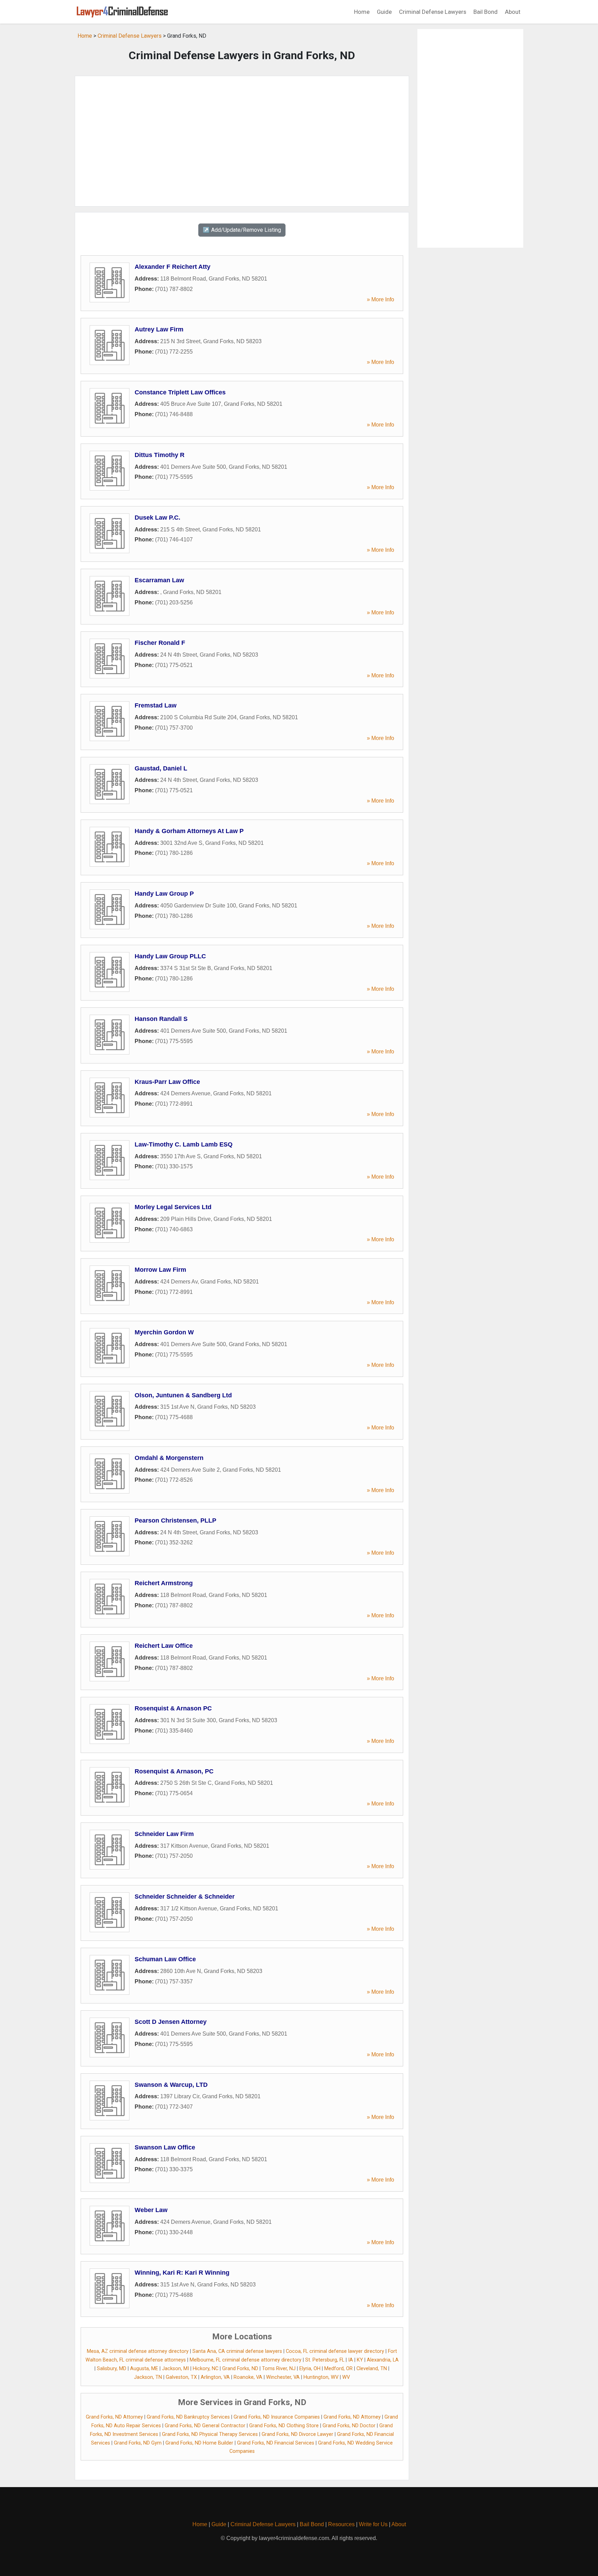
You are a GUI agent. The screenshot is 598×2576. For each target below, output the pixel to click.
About (513, 12)
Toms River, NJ (279, 2369)
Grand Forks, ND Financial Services (276, 2443)
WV (346, 2377)
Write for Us (373, 2524)
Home (362, 12)
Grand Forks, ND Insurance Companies (277, 2417)
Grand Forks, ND (240, 2369)
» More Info (380, 299)
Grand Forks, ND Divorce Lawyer (297, 2434)
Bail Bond (486, 12)
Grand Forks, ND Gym (138, 2443)
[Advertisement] (242, 141)
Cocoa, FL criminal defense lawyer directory (335, 2351)
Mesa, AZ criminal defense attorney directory (138, 2351)
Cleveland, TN (372, 2369)
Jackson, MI (175, 2369)
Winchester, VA (283, 2377)
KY (360, 2360)
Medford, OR (338, 2369)
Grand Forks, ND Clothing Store (284, 2426)
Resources (341, 2524)
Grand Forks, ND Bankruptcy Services (188, 2417)
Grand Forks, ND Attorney (114, 2417)
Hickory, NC (206, 2369)
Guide (384, 12)
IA (351, 2360)
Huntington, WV (321, 2377)
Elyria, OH (310, 2369)
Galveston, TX (181, 2377)
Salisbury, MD (112, 2369)
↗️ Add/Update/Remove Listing (242, 230)
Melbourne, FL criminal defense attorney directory (246, 2360)
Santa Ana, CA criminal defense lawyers (237, 2351)
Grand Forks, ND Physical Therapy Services (210, 2434)
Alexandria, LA (383, 2360)
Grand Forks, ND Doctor (349, 2426)
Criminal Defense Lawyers (433, 12)
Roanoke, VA (248, 2377)
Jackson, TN (148, 2377)
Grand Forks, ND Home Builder (199, 2443)
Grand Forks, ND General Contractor (205, 2426)
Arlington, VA (215, 2377)
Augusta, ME (144, 2369)
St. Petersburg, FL (325, 2360)
